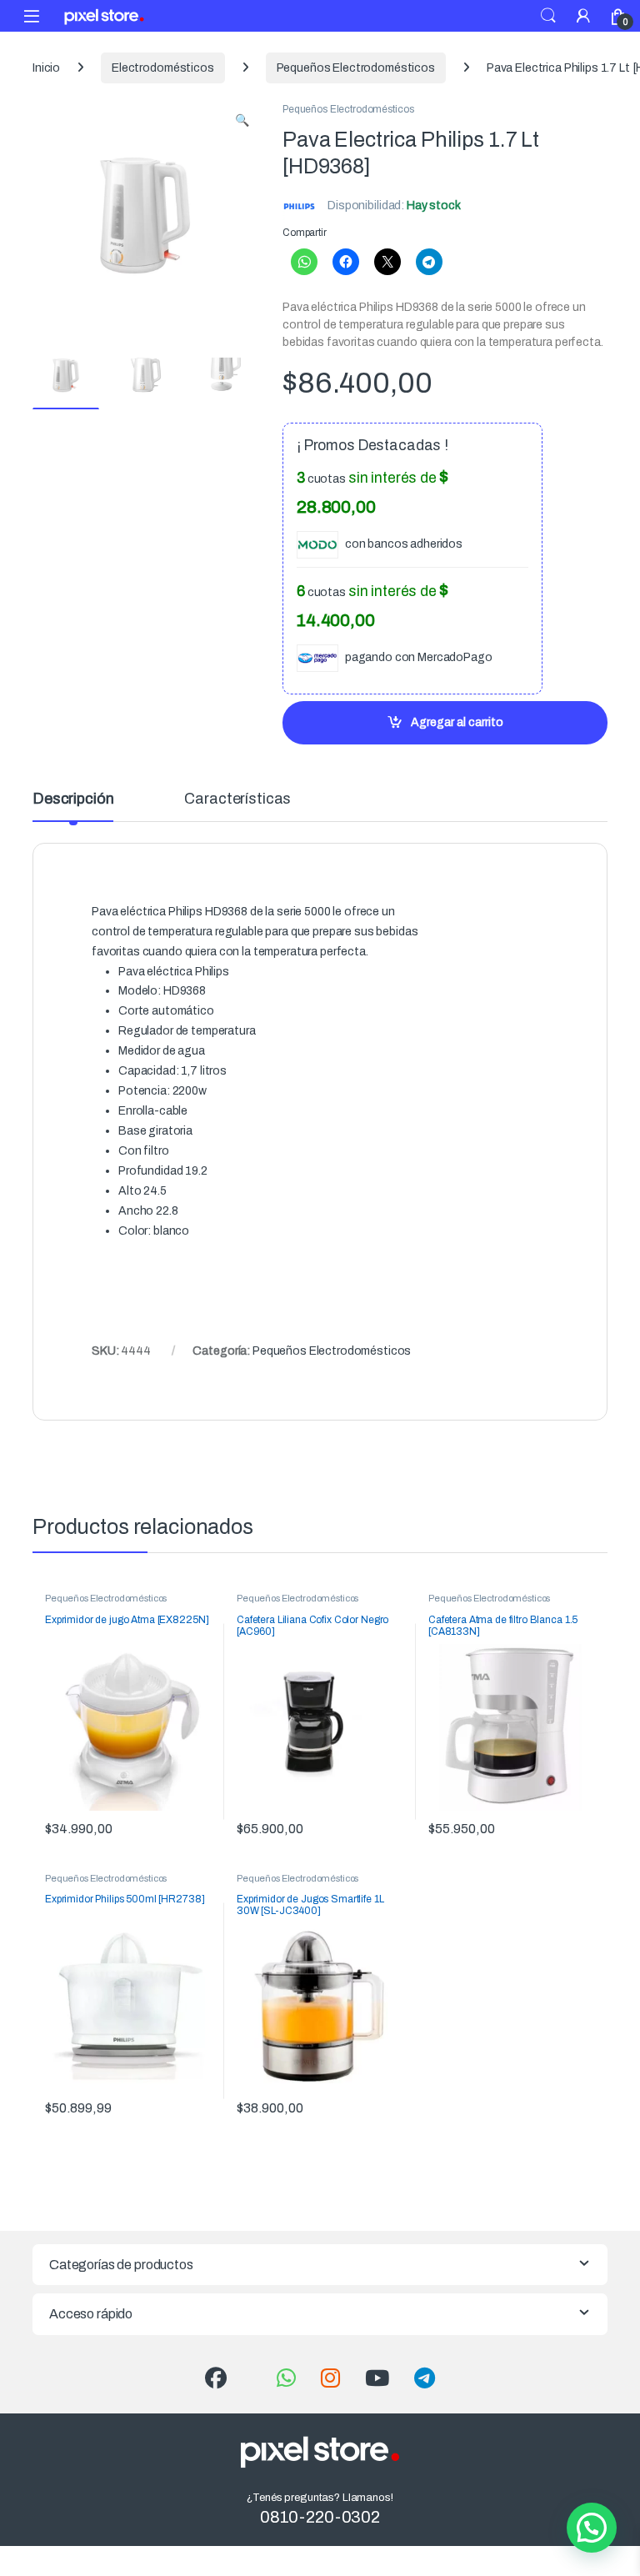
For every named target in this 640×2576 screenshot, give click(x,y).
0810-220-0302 (320, 2517)
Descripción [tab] (73, 799)
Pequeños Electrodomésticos (356, 68)
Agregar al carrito (457, 722)
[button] (242, 121)
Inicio (46, 68)
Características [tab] (237, 799)
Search (548, 16)
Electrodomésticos (163, 68)
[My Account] (583, 15)
